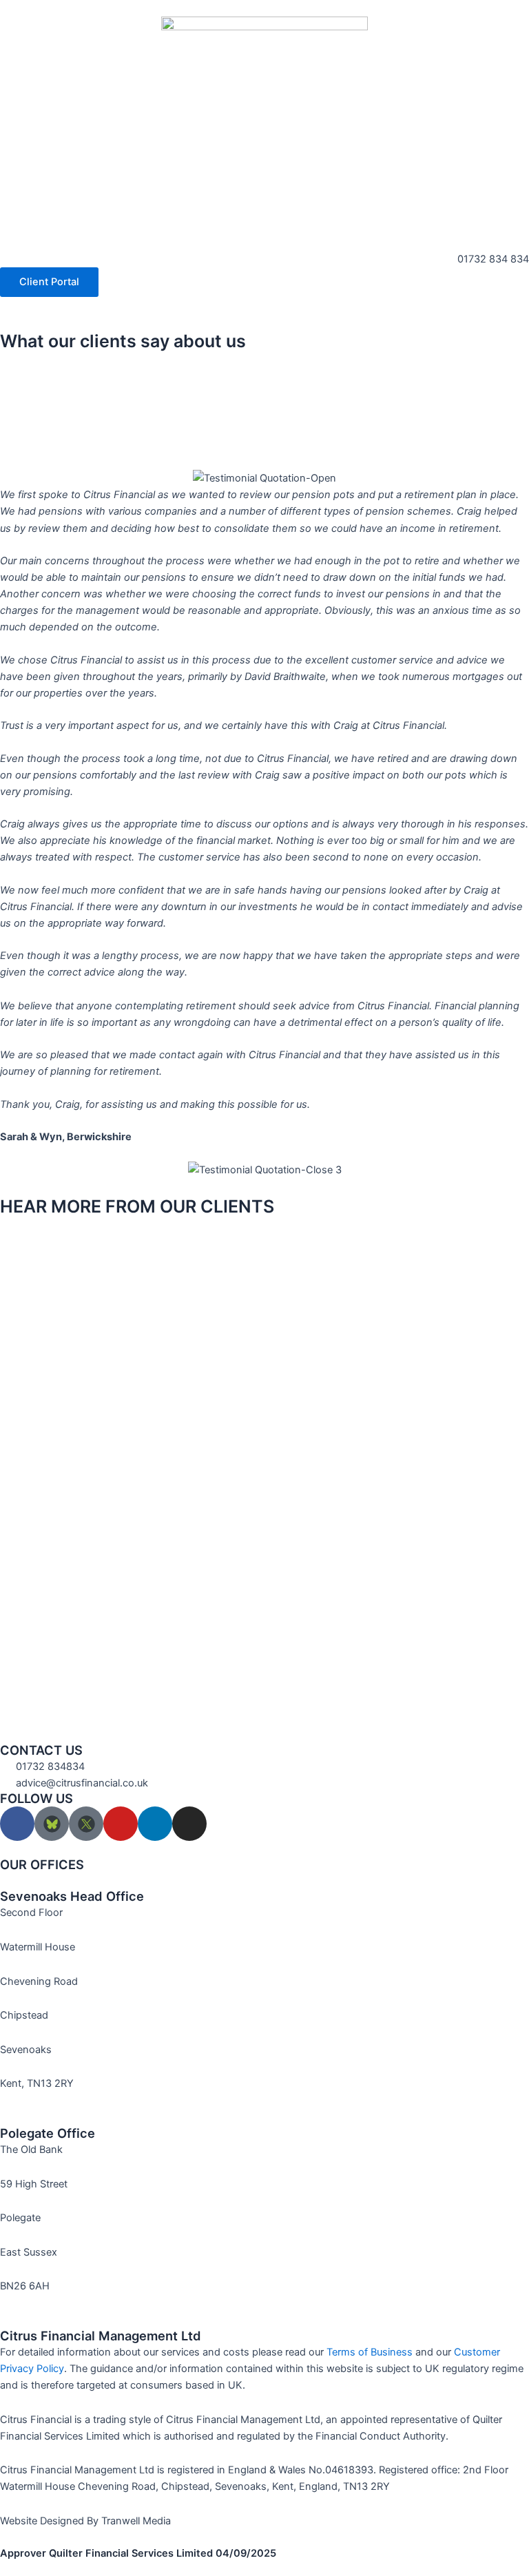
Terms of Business (370, 2352)
